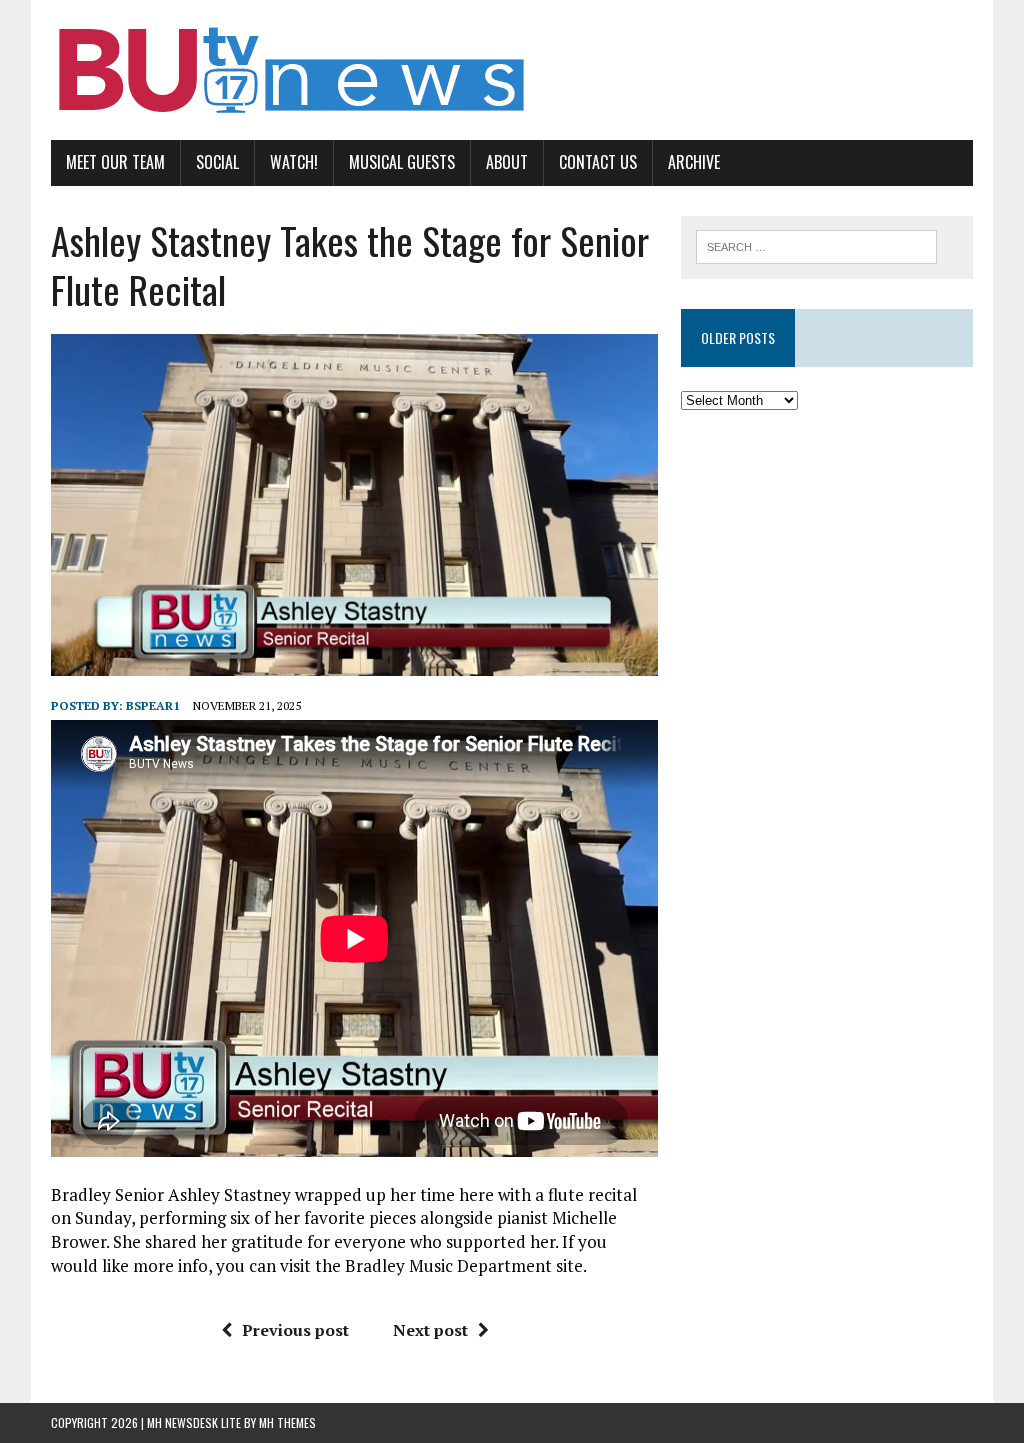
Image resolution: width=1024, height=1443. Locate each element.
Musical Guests (402, 162)
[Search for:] (817, 245)
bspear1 (153, 705)
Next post (430, 1330)
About (507, 162)
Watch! (294, 162)
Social (217, 162)
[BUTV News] (512, 70)
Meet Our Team (115, 162)
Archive (694, 162)
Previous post (295, 1330)
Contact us (598, 162)
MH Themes (287, 1422)
